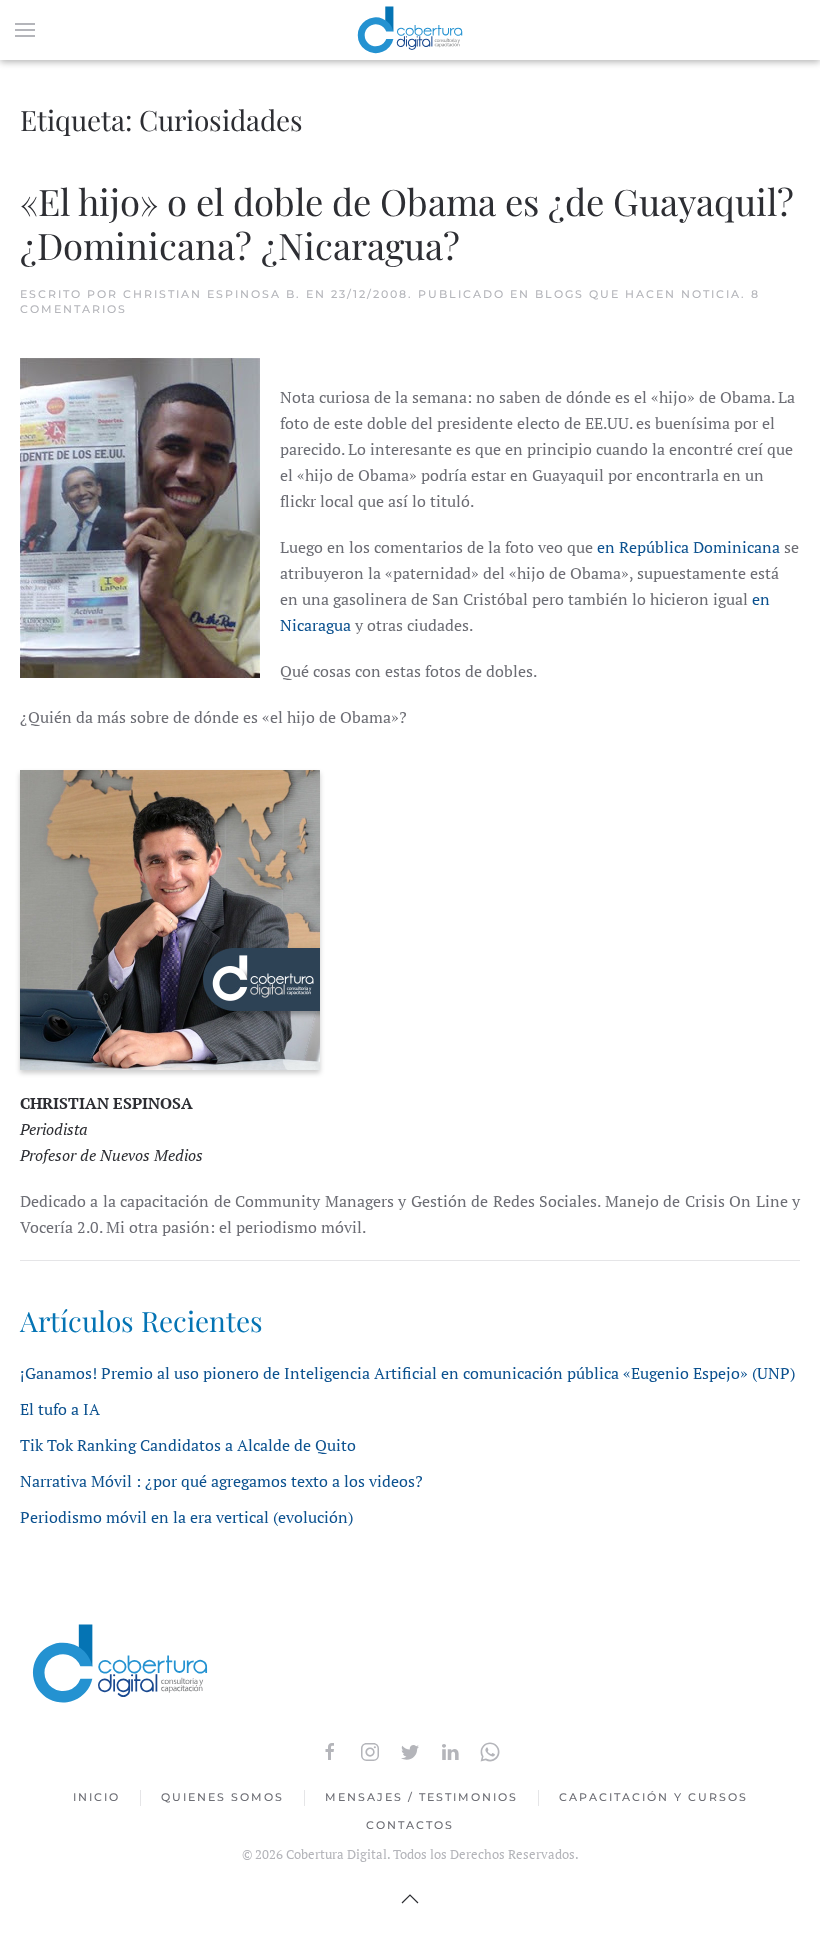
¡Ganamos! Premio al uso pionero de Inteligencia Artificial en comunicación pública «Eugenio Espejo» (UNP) (407, 1373)
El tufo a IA (60, 1409)
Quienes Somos (222, 1797)
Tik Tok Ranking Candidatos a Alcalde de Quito (188, 1445)
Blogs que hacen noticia (638, 294)
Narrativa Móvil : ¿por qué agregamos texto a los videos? (221, 1481)
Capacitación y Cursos (653, 1797)
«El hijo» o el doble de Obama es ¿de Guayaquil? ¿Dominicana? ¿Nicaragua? (407, 222)
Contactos (410, 1825)
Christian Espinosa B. (212, 294)
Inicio (96, 1797)
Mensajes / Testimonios (421, 1797)
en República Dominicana (688, 547)
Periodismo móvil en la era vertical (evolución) (186, 1517)
